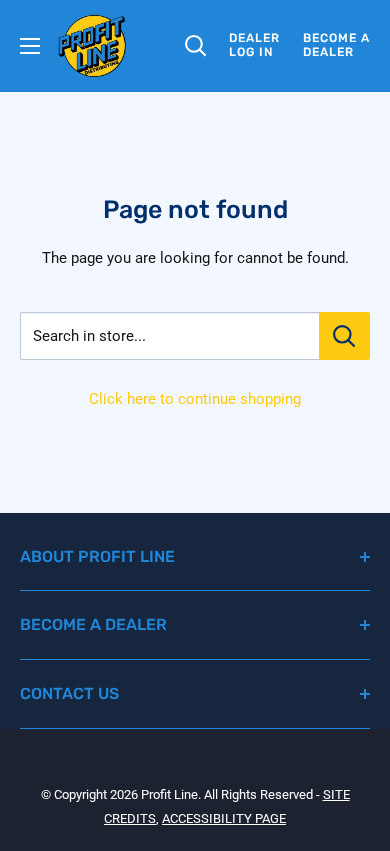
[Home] (92, 46)
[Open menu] (30, 46)
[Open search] (196, 46)
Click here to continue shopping (195, 399)
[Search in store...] (344, 336)
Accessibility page (224, 818)
